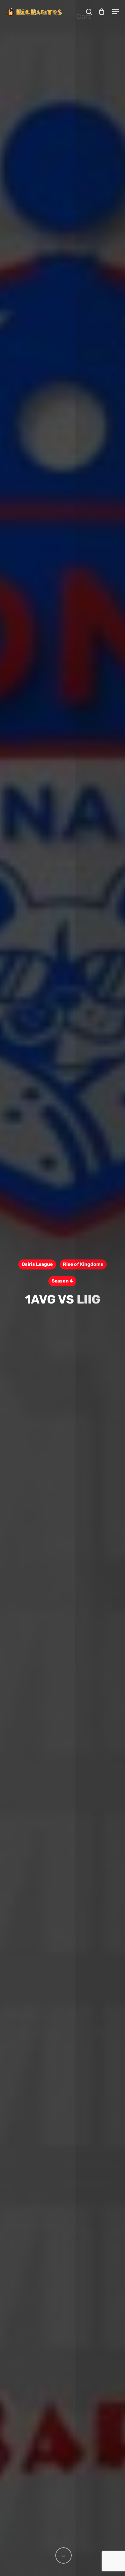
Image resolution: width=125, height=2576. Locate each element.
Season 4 (62, 1281)
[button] (115, 12)
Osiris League (37, 1264)
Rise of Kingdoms (83, 1264)
